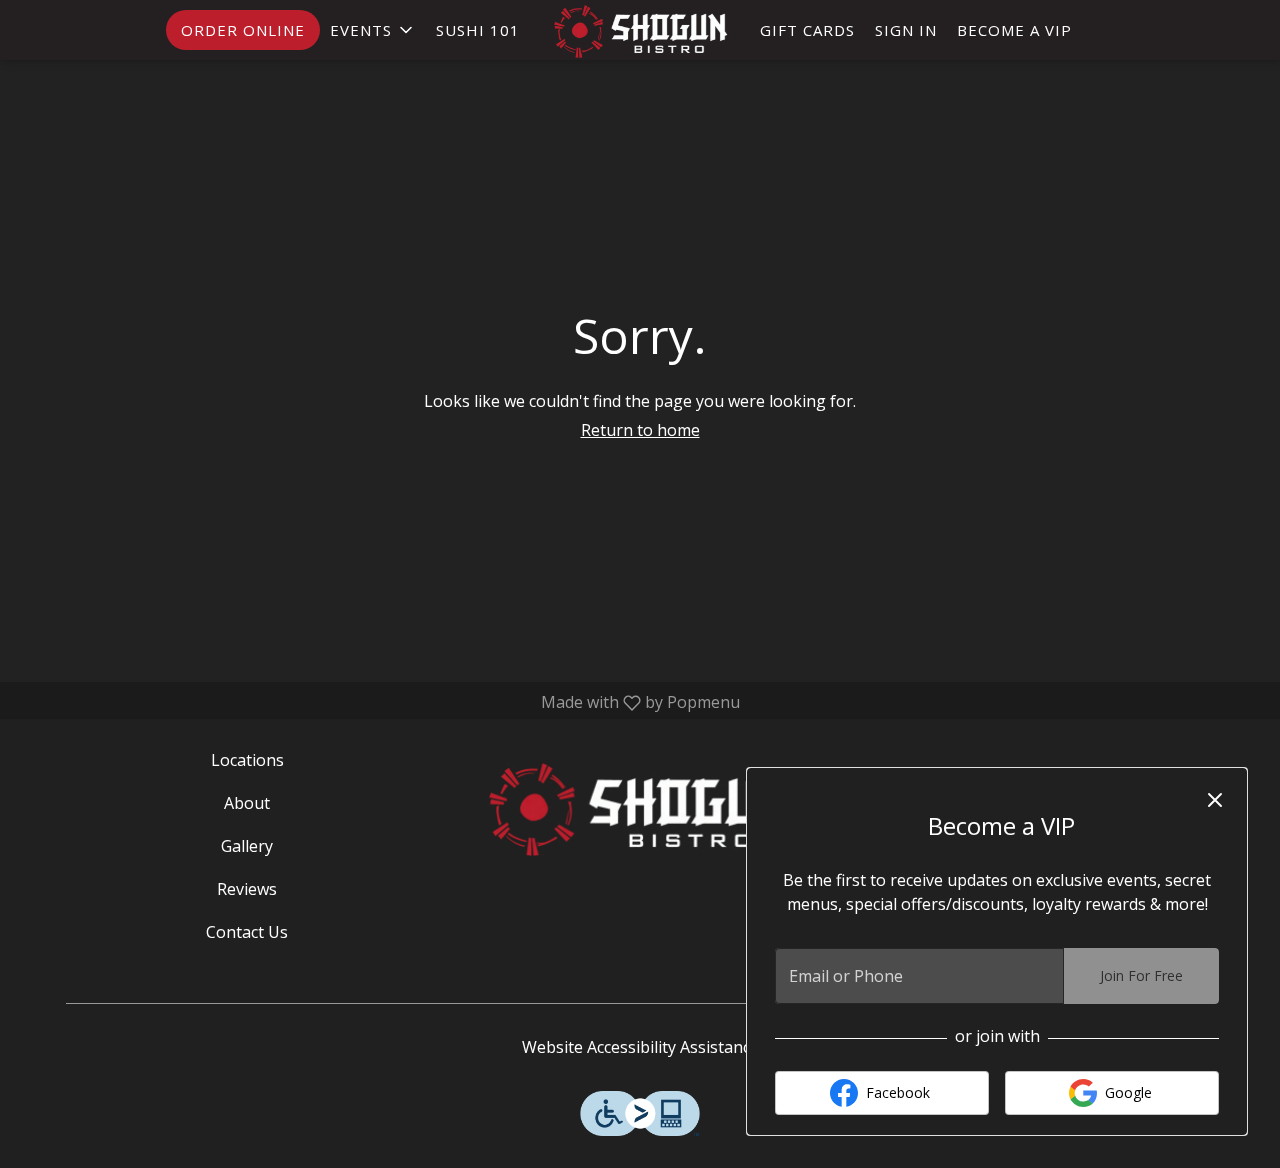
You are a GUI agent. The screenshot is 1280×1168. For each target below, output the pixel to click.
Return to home (640, 430)
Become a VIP (1014, 30)
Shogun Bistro (640, 809)
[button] (373, 30)
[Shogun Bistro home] (640, 31)
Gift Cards (807, 30)
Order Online (243, 30)
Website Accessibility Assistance (640, 1047)
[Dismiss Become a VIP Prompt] (1215, 800)
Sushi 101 (478, 30)
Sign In (906, 30)
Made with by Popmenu (377, 702)
